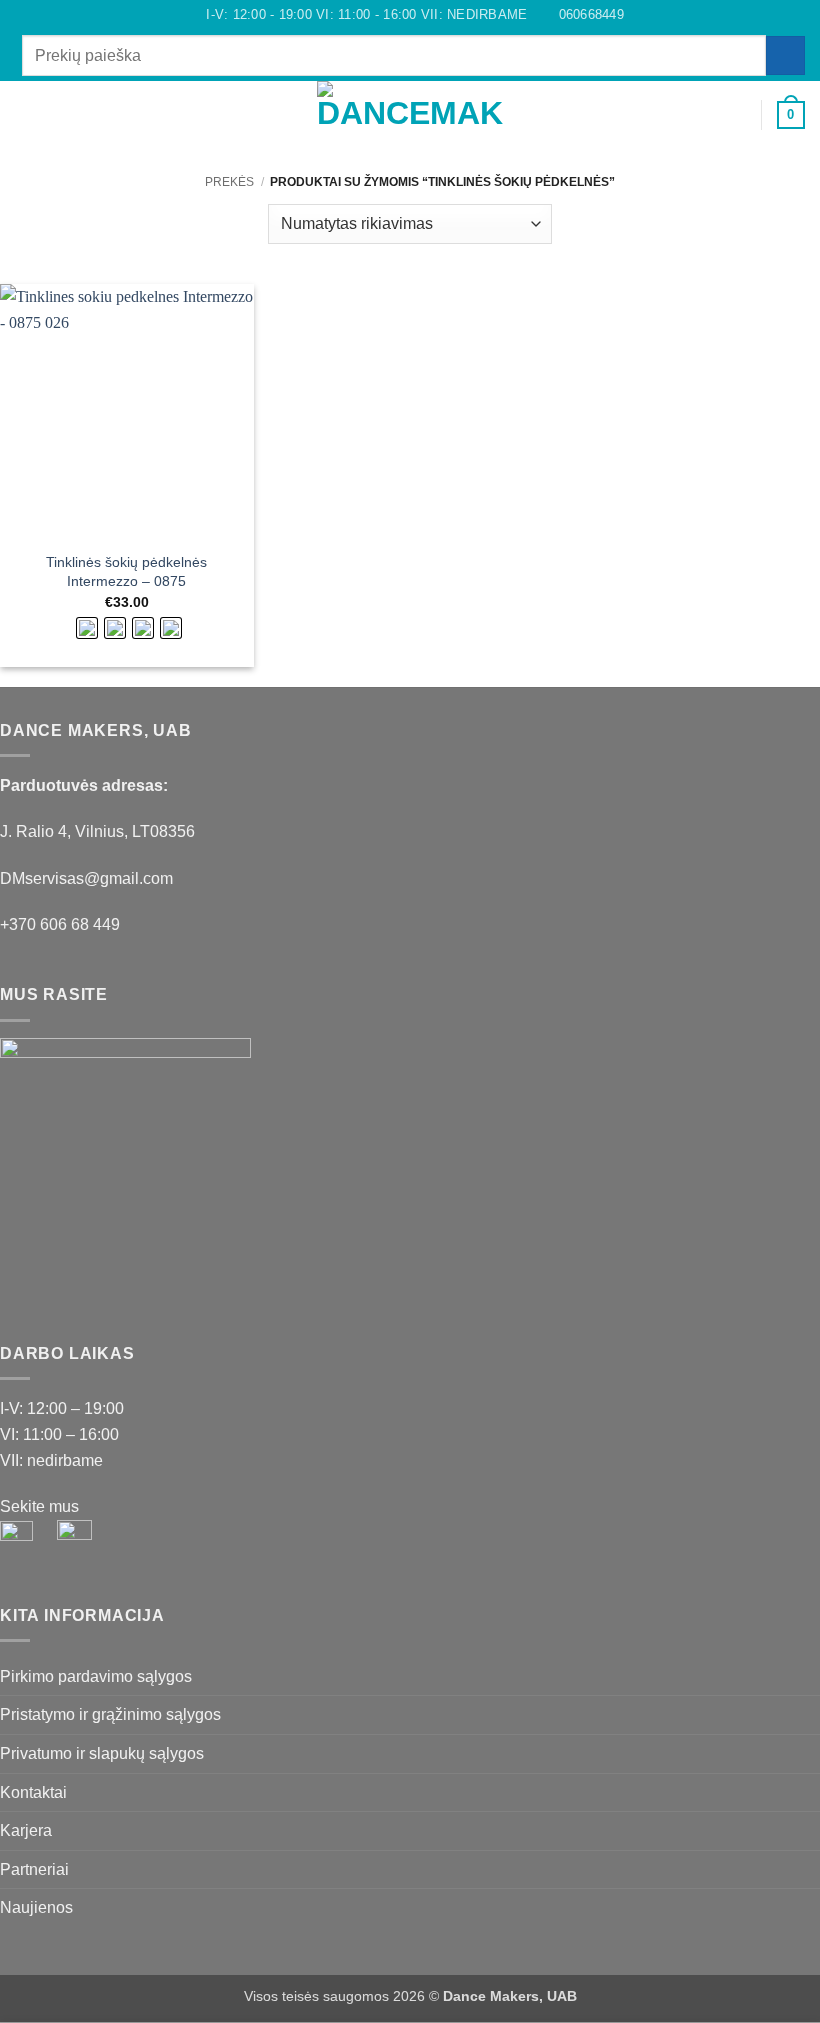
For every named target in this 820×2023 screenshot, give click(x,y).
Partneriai (34, 1869)
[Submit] (785, 55)
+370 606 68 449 (60, 924)
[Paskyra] (737, 115)
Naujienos (36, 1907)
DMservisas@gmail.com (86, 878)
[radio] (87, 628)
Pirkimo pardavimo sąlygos (96, 1676)
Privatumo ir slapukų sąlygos (102, 1753)
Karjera (26, 1830)
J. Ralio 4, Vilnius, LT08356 (97, 831)
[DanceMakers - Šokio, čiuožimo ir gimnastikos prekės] (410, 115)
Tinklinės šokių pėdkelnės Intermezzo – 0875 (126, 571)
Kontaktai (33, 1792)
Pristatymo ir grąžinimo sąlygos (110, 1714)
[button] (27, 114)
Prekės (229, 182)
